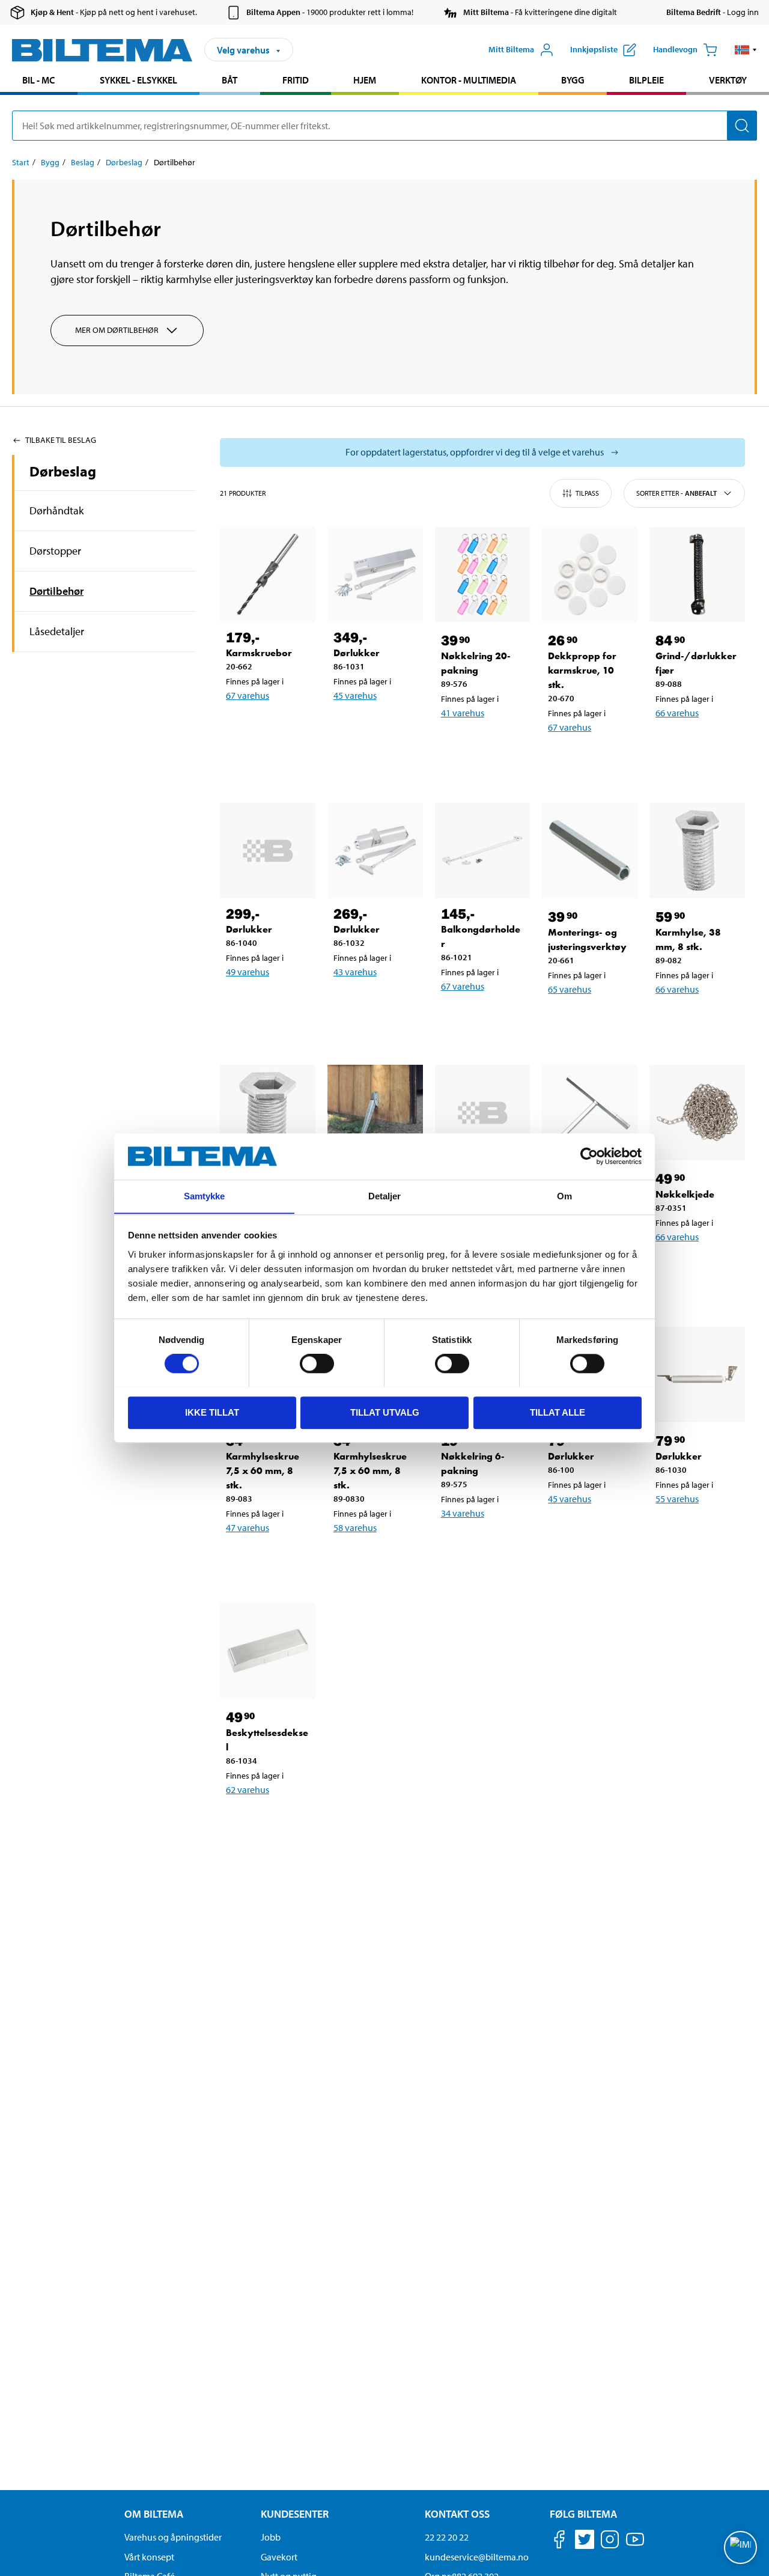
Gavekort (279, 2557)
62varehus (248, 1789)
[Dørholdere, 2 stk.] (375, 1113)
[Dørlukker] (375, 575)
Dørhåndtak (56, 510)
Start (21, 162)
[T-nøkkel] (590, 1113)
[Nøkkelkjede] (697, 1113)
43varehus (355, 972)
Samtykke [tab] (205, 1196)
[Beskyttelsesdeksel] (268, 1651)
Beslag (83, 162)
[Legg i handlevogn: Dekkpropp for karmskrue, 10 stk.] (597, 758)
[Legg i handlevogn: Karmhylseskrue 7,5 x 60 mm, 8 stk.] (275, 1559)
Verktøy (728, 80)
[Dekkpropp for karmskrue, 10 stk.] (590, 575)
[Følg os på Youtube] (635, 2545)
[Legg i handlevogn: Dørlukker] (383, 726)
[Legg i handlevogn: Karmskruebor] (275, 726)
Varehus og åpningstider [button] (173, 2537)
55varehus (677, 1499)
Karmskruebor (259, 653)
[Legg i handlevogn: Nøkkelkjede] (705, 1268)
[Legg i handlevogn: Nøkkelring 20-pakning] (490, 744)
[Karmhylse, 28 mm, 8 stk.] (268, 1113)
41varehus (463, 713)
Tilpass (587, 493)
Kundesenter (295, 2514)
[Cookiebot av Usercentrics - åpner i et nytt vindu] (589, 1156)
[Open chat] (740, 2547)
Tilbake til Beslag (61, 440)
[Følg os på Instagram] (610, 2541)
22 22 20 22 (447, 2537)
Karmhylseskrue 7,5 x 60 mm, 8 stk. (263, 1471)
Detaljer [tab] (385, 1196)
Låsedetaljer (57, 631)
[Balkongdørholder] (483, 851)
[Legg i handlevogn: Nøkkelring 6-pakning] (490, 1544)
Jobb (271, 2537)
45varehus (355, 695)
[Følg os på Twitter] (585, 2541)
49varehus (248, 972)
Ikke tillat (212, 1412)
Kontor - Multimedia (469, 80)
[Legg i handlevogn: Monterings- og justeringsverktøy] (597, 1020)
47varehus (248, 1527)
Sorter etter (676, 493)
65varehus (570, 989)
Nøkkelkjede (685, 1194)
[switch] (317, 1363)
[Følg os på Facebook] (559, 2541)
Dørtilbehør (56, 591)
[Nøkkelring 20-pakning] (483, 575)
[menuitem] (39, 81)
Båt (229, 80)
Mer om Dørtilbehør (117, 330)
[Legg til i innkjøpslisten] (240, 726)
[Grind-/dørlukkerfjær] (697, 575)
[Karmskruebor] (268, 575)
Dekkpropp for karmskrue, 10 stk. (582, 670)
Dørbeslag (124, 162)
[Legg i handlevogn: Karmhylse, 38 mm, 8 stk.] (705, 1020)
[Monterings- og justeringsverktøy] (590, 851)
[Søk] (742, 126)
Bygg (573, 80)
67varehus (248, 695)
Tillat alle (558, 1412)
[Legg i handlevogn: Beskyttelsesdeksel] (275, 1821)
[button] (746, 50)
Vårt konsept (149, 2557)
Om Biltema (154, 2514)
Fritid (296, 80)
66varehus (677, 713)
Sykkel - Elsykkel (138, 80)
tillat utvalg (385, 1412)
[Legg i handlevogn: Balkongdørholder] (490, 1017)
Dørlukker (357, 653)
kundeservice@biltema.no (477, 2557)
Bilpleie (646, 80)
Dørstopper (55, 551)
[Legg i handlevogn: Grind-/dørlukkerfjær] (705, 744)
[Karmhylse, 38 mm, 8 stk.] (697, 851)
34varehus (463, 1513)
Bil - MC (38, 80)
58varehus (355, 1527)
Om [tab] (564, 1196)
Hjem (365, 80)
